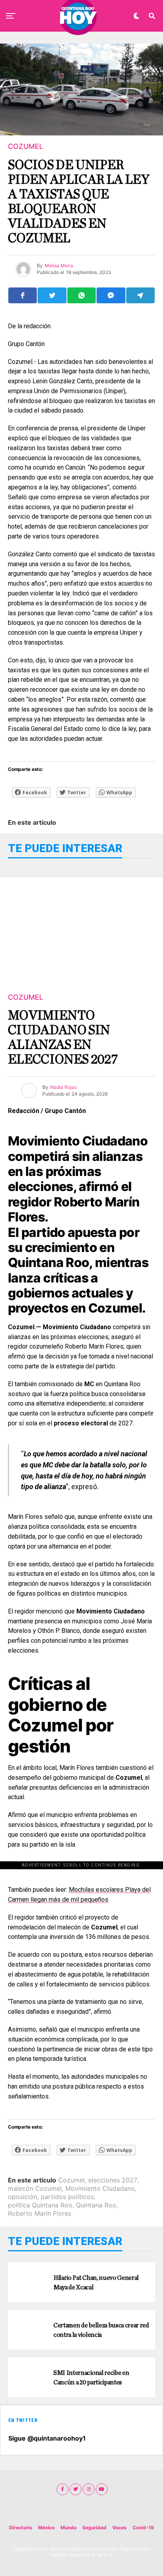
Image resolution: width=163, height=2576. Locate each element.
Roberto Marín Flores (40, 2213)
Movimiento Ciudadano (100, 2188)
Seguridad (94, 2527)
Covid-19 (143, 2527)
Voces (119, 2527)
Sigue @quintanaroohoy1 (47, 2438)
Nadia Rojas (63, 1087)
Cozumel (71, 2180)
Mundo (68, 2527)
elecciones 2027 (113, 2180)
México (46, 2527)
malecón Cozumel (35, 2188)
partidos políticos (67, 2197)
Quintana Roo (96, 2205)
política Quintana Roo (40, 2205)
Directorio (21, 2527)
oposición (23, 2197)
